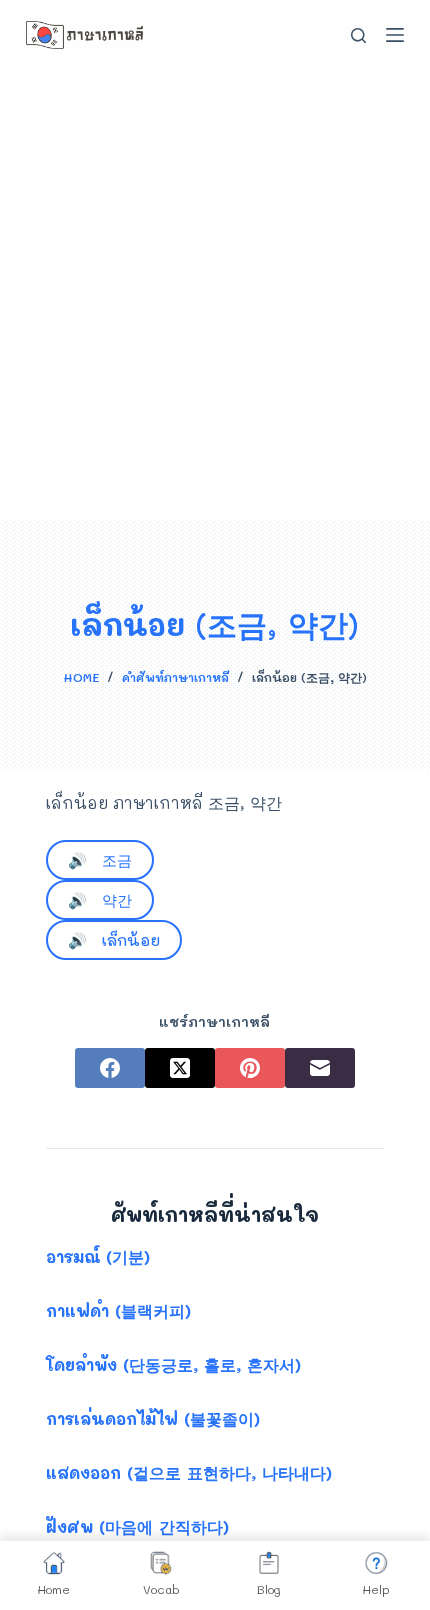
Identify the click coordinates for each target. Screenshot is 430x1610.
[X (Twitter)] (180, 1068)
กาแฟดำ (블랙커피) (118, 1310)
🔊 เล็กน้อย (114, 940)
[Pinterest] (250, 1068)
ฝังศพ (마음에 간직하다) (137, 1526)
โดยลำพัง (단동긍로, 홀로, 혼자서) (173, 1364)
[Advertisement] (215, 295)
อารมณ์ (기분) (98, 1256)
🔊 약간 (100, 900)
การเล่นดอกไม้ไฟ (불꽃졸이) (153, 1418)
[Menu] (395, 35)
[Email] (320, 1068)
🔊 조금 (100, 860)
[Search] (358, 35)
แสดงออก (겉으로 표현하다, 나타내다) (189, 1472)
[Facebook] (110, 1068)
